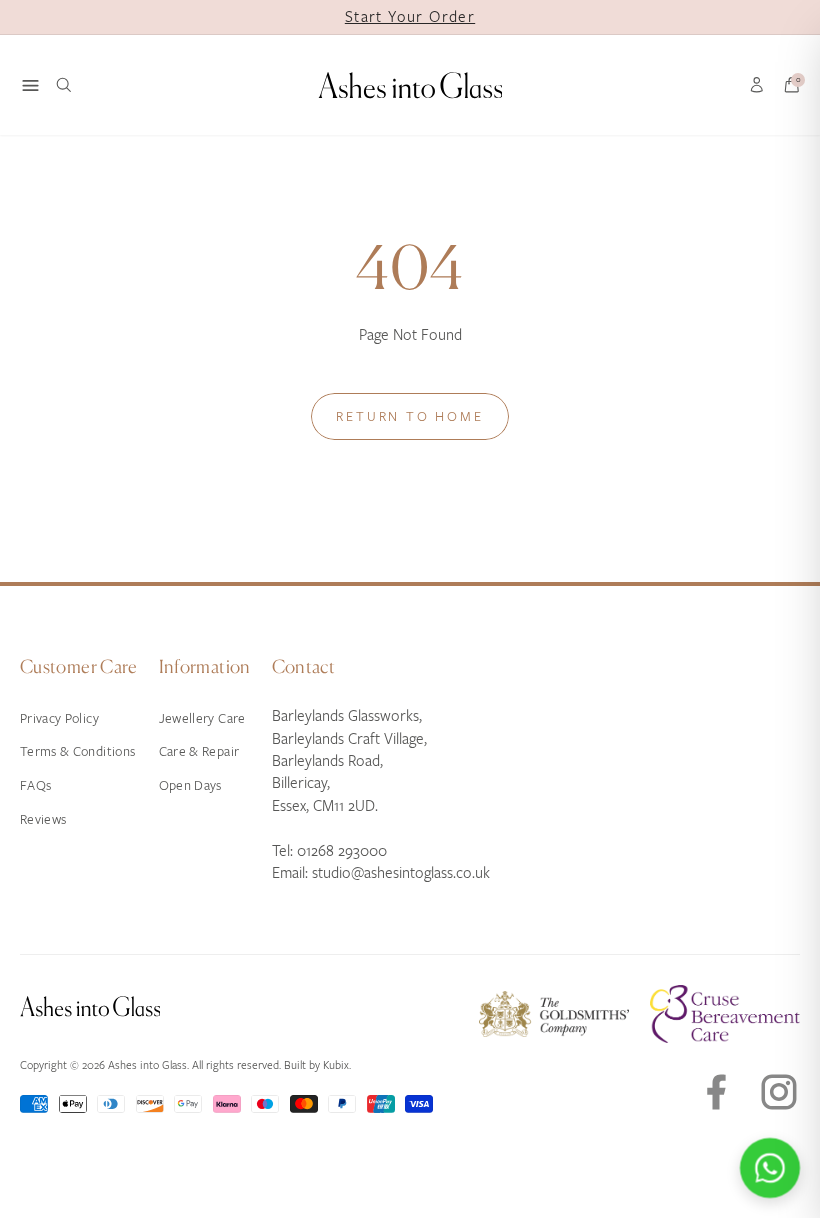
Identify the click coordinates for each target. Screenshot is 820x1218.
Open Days (190, 785)
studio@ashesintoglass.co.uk (401, 873)
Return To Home (409, 416)
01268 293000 (342, 851)
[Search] (64, 85)
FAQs (35, 785)
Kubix (336, 1065)
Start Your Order (410, 17)
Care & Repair (199, 751)
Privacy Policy (59, 718)
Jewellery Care (202, 718)
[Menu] (30, 85)
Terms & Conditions (77, 751)
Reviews (43, 819)
